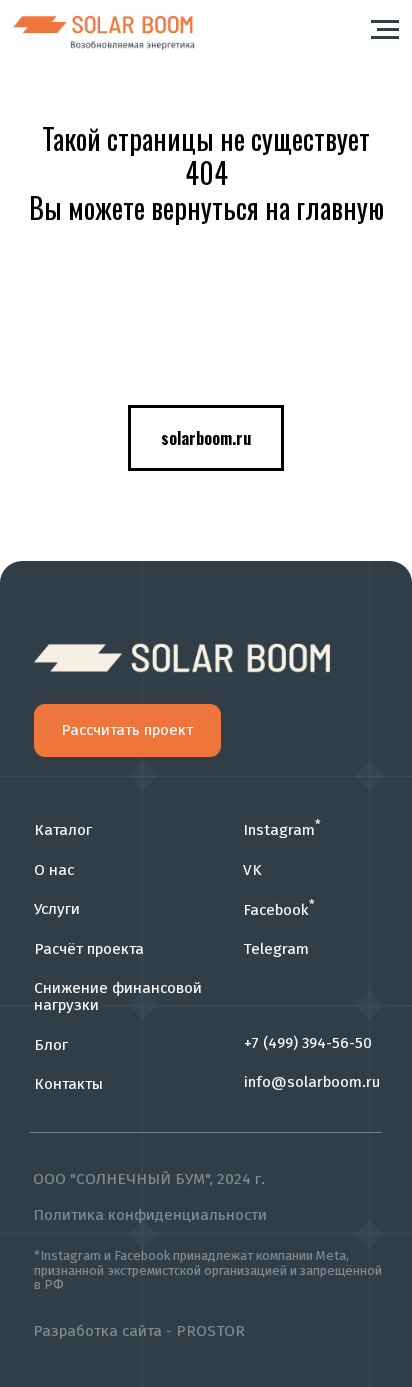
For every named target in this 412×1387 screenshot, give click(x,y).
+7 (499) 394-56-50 (308, 1043)
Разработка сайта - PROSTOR (139, 1331)
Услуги (57, 909)
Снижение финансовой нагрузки (118, 996)
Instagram (282, 830)
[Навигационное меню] (385, 30)
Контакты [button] (68, 1084)
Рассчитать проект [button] (127, 730)
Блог (51, 1045)
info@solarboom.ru (312, 1082)
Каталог (63, 830)
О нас (54, 870)
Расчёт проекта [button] (89, 949)
